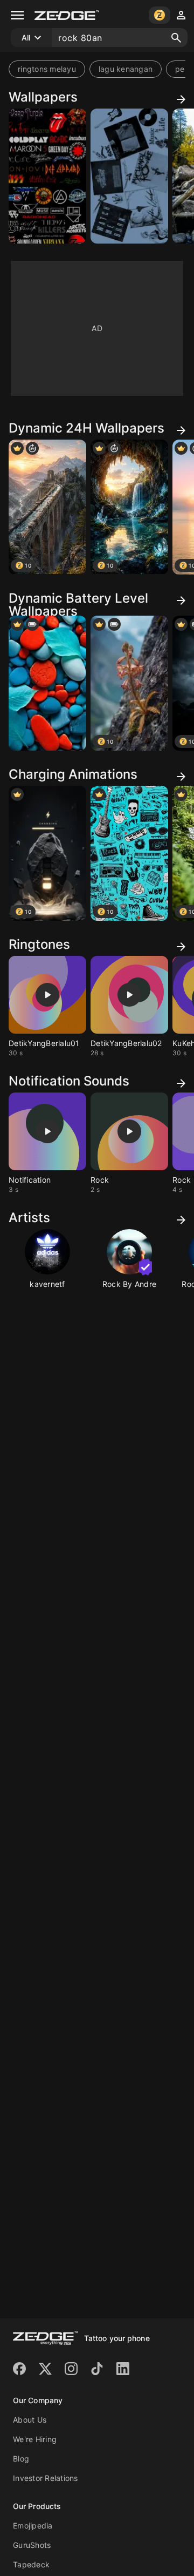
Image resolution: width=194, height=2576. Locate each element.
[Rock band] (47, 176)
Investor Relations (46, 2478)
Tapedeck (31, 2564)
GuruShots (32, 2545)
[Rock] (129, 176)
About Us (30, 2420)
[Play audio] (47, 995)
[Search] (176, 38)
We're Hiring (35, 2439)
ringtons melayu (47, 69)
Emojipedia (33, 2526)
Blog (21, 2459)
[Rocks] (47, 683)
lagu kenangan (126, 69)
